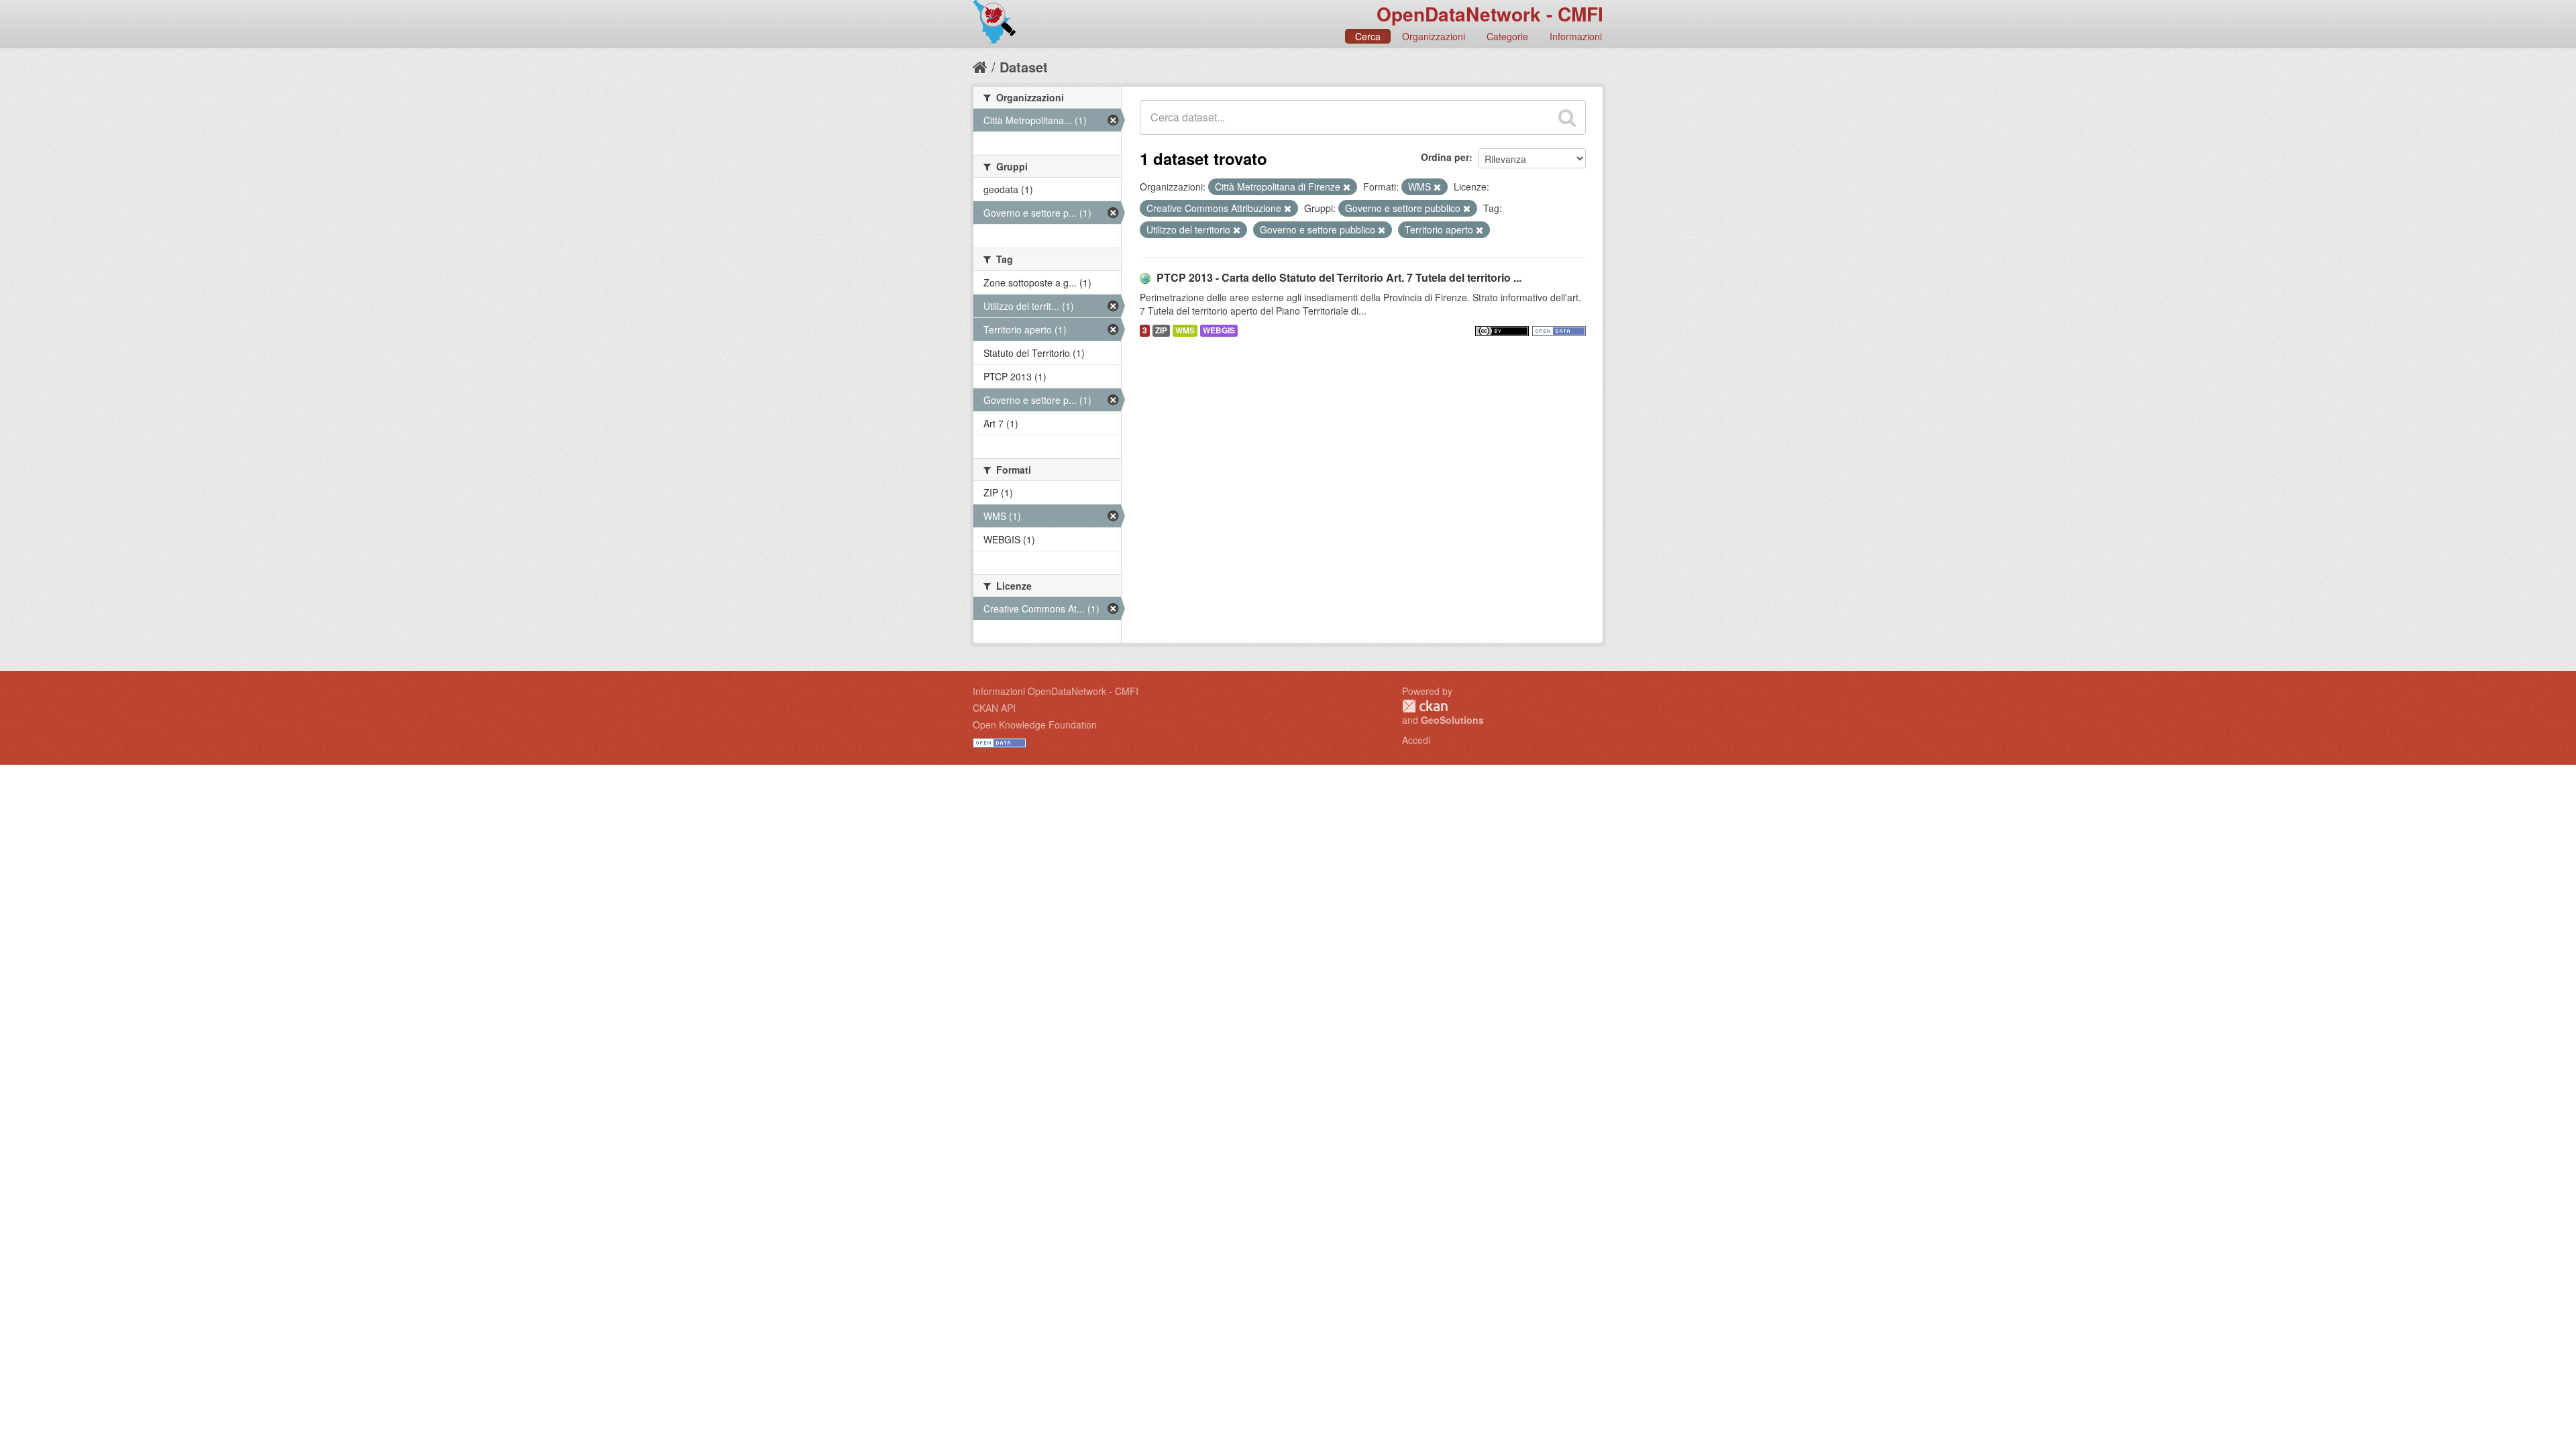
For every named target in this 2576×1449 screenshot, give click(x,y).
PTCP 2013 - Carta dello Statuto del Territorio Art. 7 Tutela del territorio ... (1339, 277)
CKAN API (994, 708)
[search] (1567, 117)
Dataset (1024, 67)
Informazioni (1576, 36)
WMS (1185, 330)
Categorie (1507, 36)
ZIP (1161, 330)
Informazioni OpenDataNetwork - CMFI (1056, 691)
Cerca (1368, 36)
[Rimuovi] (1347, 187)
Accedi (1416, 740)
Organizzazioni (1434, 36)
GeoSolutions (1452, 720)
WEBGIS (1219, 330)
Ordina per (1445, 157)
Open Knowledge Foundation (1035, 724)
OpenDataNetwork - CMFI (1490, 14)
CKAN (1425, 706)
